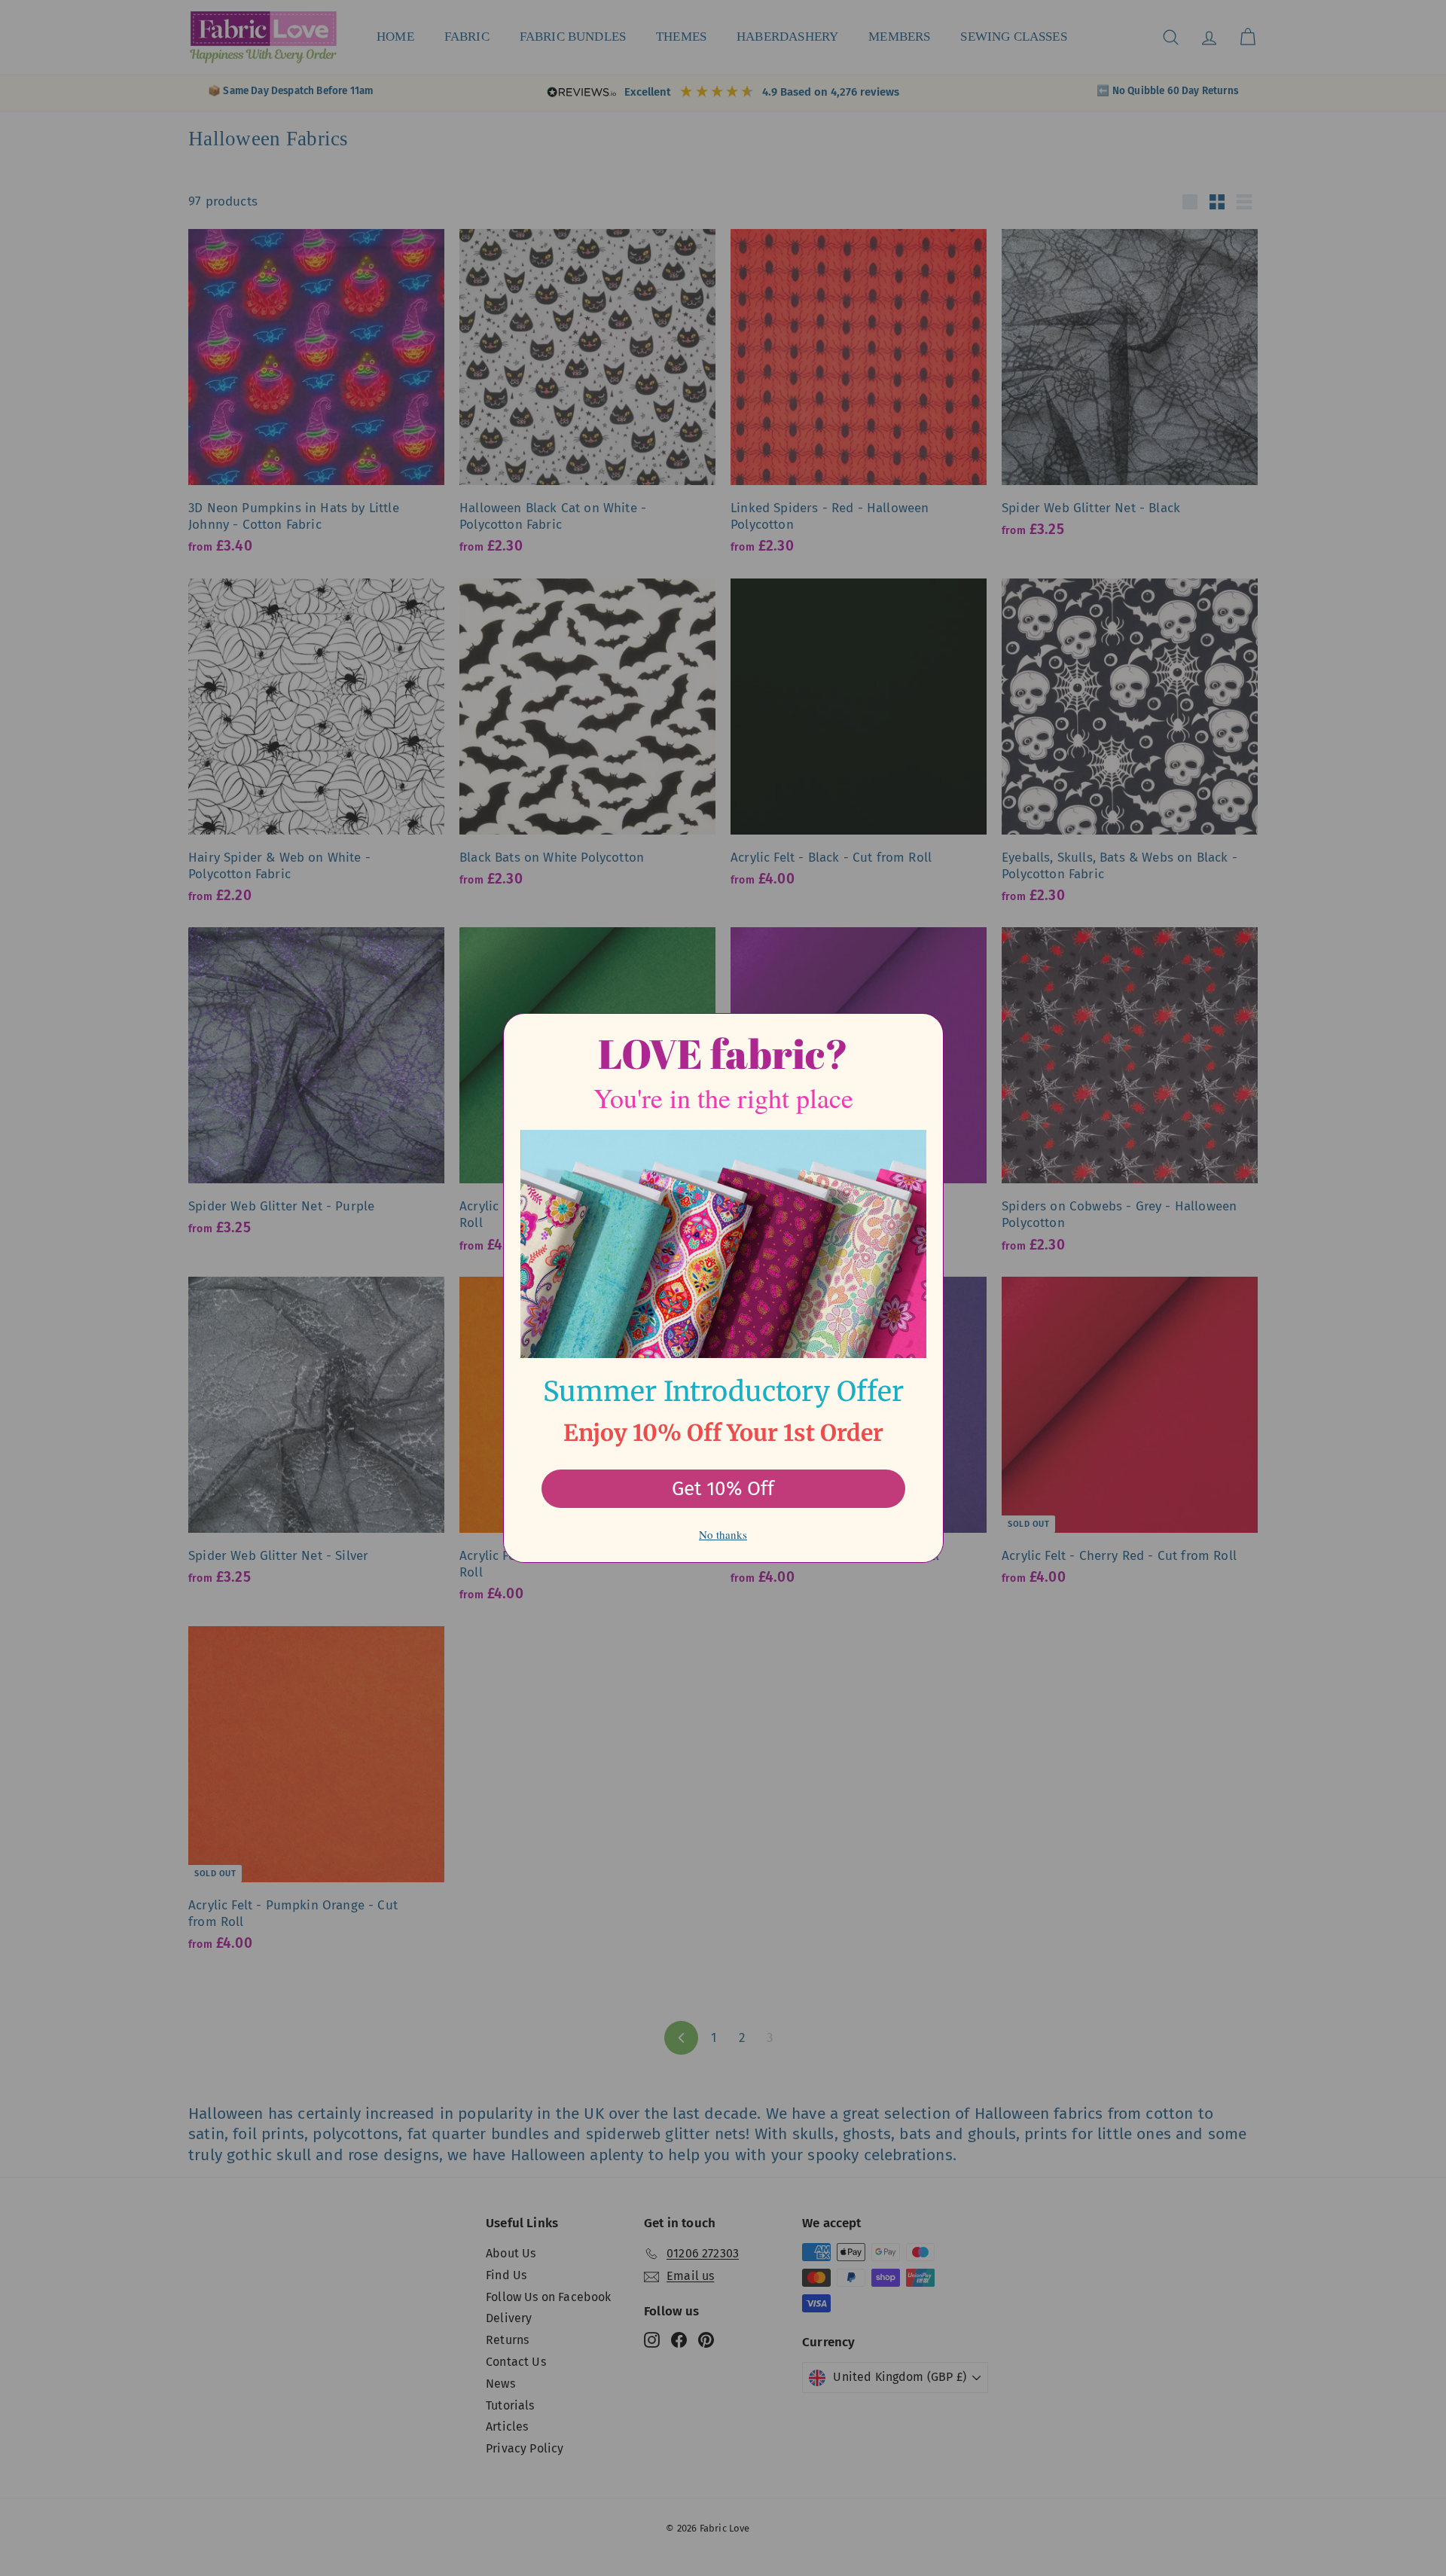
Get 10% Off (723, 1489)
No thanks (723, 1534)
